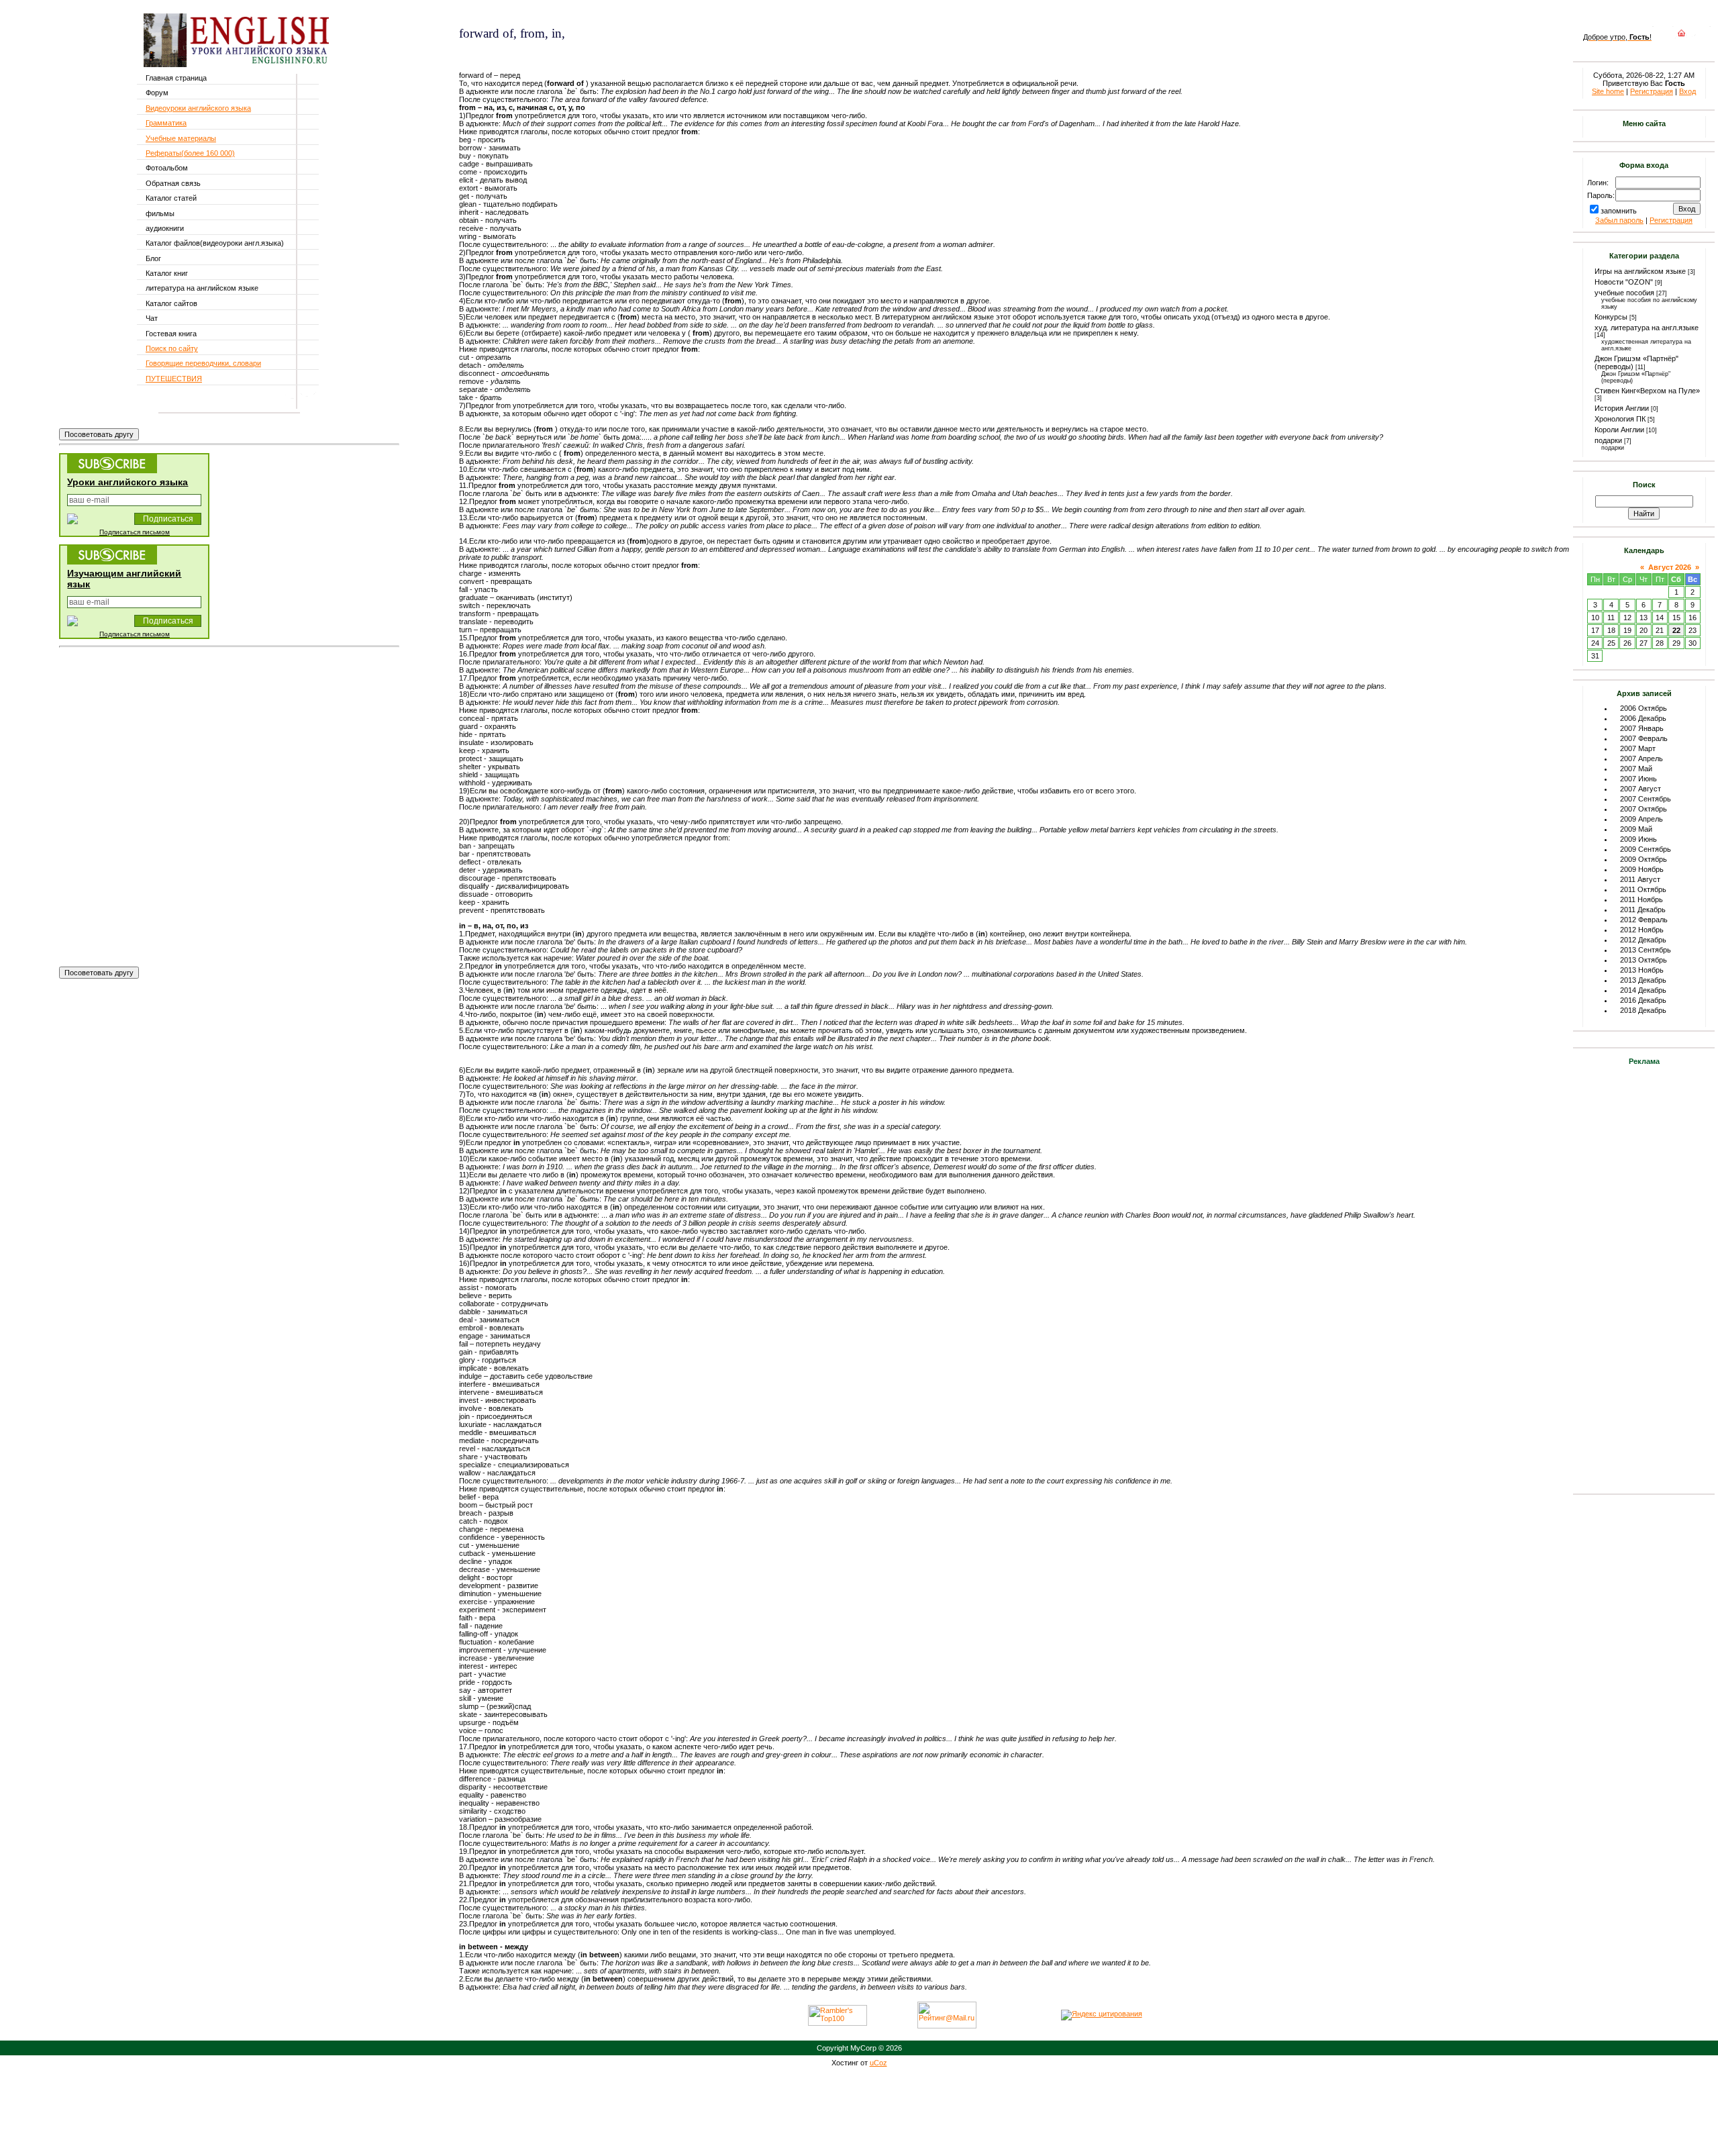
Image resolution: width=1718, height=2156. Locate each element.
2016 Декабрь (1643, 1000)
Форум (157, 93)
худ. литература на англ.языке (1647, 328)
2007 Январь (1642, 728)
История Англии (1622, 408)
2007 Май (1636, 769)
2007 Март (1638, 748)
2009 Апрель (1641, 819)
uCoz (878, 2063)
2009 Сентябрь (1646, 849)
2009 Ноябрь (1642, 869)
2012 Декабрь (1643, 940)
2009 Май (1636, 829)
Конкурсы (1611, 317)
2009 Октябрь (1644, 859)
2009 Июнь (1638, 839)
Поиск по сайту (172, 348)
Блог (153, 258)
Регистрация (1652, 91)
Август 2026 (1670, 567)
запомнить (1619, 211)
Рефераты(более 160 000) (190, 153)
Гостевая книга (171, 334)
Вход (1687, 91)
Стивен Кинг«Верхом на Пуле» (1647, 391)
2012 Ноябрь (1642, 930)
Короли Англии (1619, 430)
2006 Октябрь (1644, 708)
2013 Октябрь (1644, 960)
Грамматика (166, 123)
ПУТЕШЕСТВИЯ (174, 379)
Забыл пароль (1619, 220)
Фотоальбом (167, 168)
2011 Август (1640, 879)
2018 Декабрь (1643, 1010)
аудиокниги (165, 228)
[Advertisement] (616, 53)
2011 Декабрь (1643, 910)
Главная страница (176, 78)
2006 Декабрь (1643, 718)
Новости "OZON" (1624, 282)
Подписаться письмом (135, 532)
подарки (1608, 440)
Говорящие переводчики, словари (203, 363)
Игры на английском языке (1640, 271)
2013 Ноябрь (1642, 970)
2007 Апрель (1641, 758)
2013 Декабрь (1643, 980)
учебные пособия (1624, 293)
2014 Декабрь (1643, 990)
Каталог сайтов (171, 303)
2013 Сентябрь (1646, 950)
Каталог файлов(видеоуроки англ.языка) (215, 243)
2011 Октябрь (1643, 889)
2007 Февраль (1644, 738)
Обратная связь (173, 183)
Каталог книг (167, 273)
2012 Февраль (1644, 920)
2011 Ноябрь (1641, 899)
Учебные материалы (181, 138)
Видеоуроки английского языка (198, 108)
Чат (152, 318)
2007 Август (1640, 789)
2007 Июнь (1638, 779)
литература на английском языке (202, 288)
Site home (1608, 91)
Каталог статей (171, 198)
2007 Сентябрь (1646, 799)
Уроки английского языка (128, 482)
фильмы (160, 213)
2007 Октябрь (1644, 809)
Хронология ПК (1620, 419)
